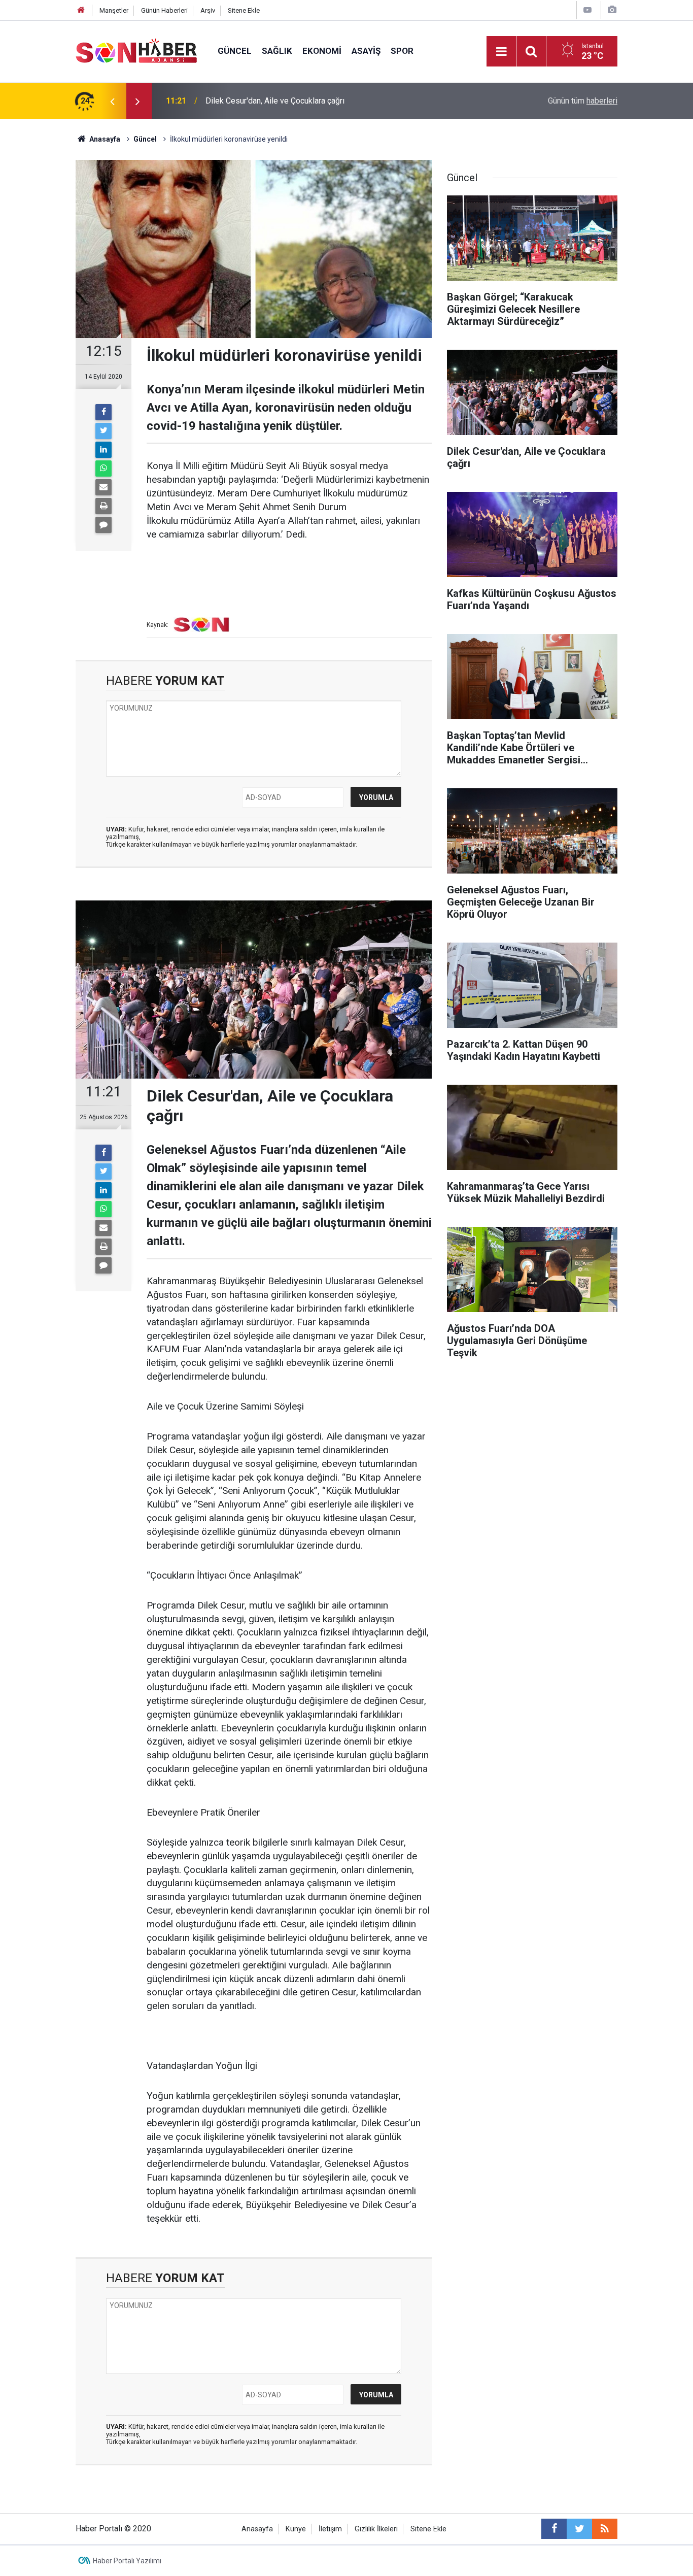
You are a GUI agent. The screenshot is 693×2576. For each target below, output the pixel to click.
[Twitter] (103, 431)
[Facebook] (103, 412)
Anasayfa (257, 2529)
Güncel (235, 51)
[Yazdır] (103, 506)
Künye (296, 2529)
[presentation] (112, 101)
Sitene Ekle (244, 10)
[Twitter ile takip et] (579, 2529)
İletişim (330, 2529)
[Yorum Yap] (103, 525)
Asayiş (366, 51)
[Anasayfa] (81, 10)
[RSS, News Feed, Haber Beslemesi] (605, 2529)
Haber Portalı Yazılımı (127, 2561)
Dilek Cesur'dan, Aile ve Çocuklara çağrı (275, 101)
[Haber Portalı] (136, 51)
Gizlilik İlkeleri (376, 2529)
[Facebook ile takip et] (554, 2529)
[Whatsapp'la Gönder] (103, 469)
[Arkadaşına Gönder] (103, 487)
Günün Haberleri (164, 10)
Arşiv (208, 10)
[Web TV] (587, 10)
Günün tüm (583, 101)
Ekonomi (322, 51)
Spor (402, 51)
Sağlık (277, 51)
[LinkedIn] (103, 450)
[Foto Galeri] (612, 10)
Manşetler (114, 10)
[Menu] (501, 52)
